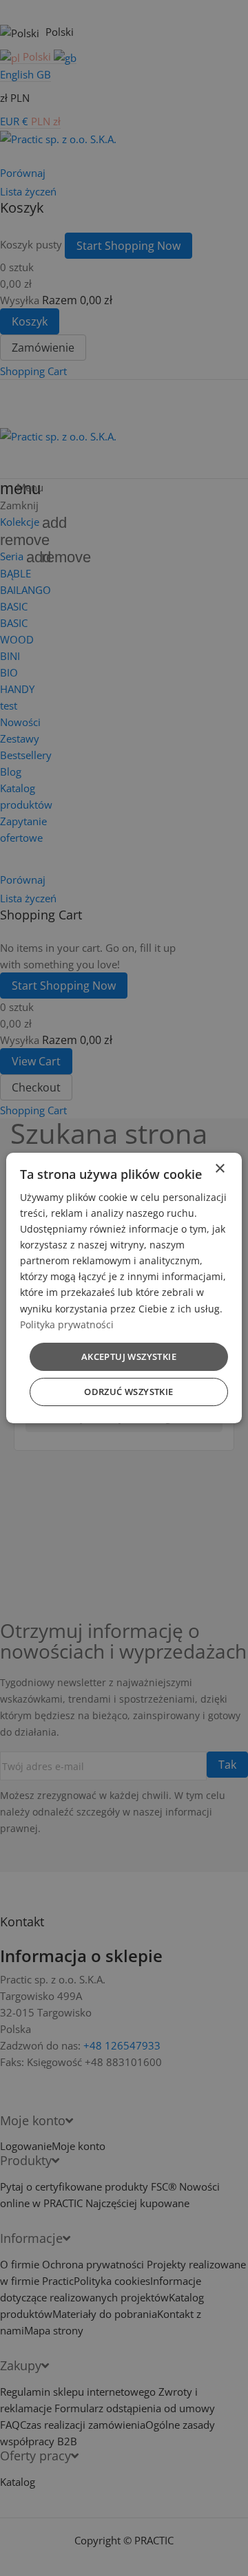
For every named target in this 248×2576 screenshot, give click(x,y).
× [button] (219, 1169)
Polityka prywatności (67, 1324)
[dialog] (124, 1288)
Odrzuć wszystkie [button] (128, 1392)
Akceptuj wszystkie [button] (129, 1356)
